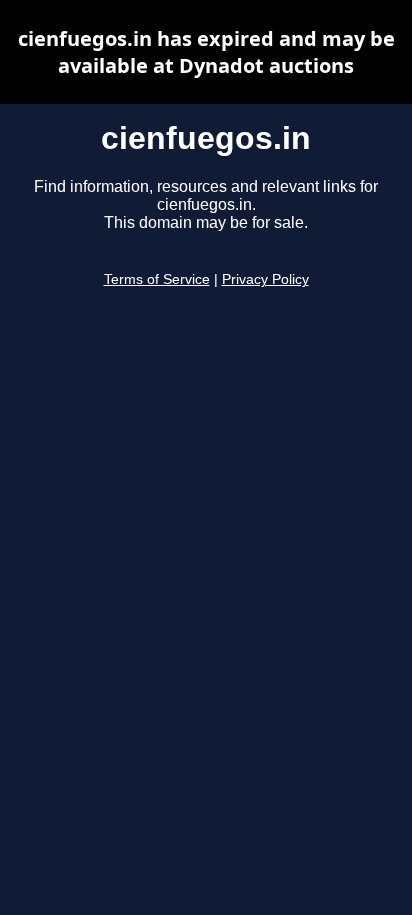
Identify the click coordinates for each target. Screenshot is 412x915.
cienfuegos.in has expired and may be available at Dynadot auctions (206, 52)
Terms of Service (157, 279)
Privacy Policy (265, 279)
